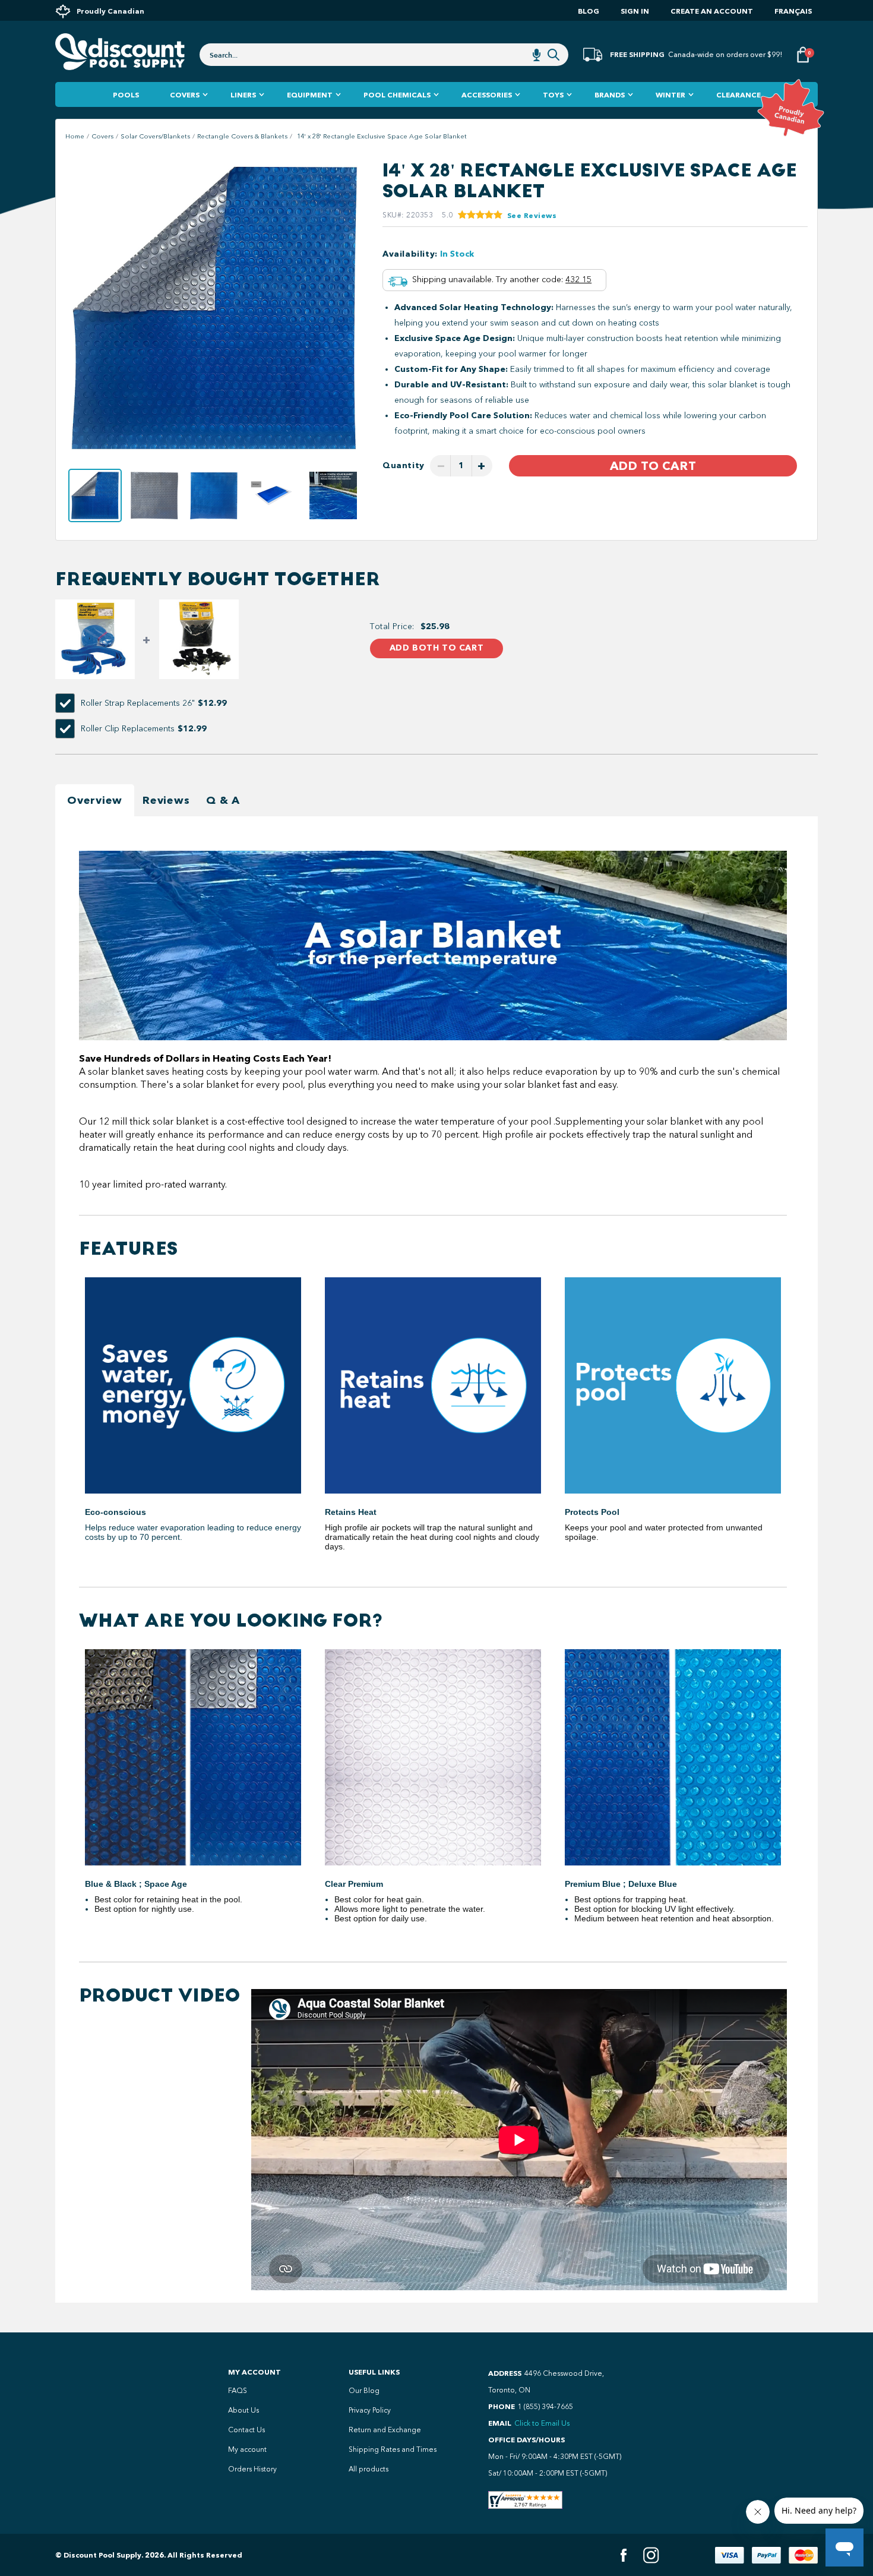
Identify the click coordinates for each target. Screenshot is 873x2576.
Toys (553, 95)
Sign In (635, 11)
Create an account (712, 11)
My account (247, 2449)
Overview (95, 800)
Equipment (310, 95)
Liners (243, 95)
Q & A (223, 800)
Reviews (166, 800)
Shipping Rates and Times (393, 2449)
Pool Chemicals (397, 95)
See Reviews (532, 215)
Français (793, 11)
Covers (185, 95)
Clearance (738, 95)
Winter (670, 95)
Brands (610, 95)
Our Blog (364, 2391)
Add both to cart (436, 648)
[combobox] (384, 55)
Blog (589, 11)
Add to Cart (653, 466)
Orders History (252, 2469)
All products (369, 2469)
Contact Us (246, 2430)
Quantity (404, 465)
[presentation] (79, 309)
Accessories (487, 95)
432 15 (578, 280)
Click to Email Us (542, 2423)
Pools (126, 95)
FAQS (238, 2391)
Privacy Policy (370, 2410)
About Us (243, 2410)
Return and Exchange (385, 2430)
